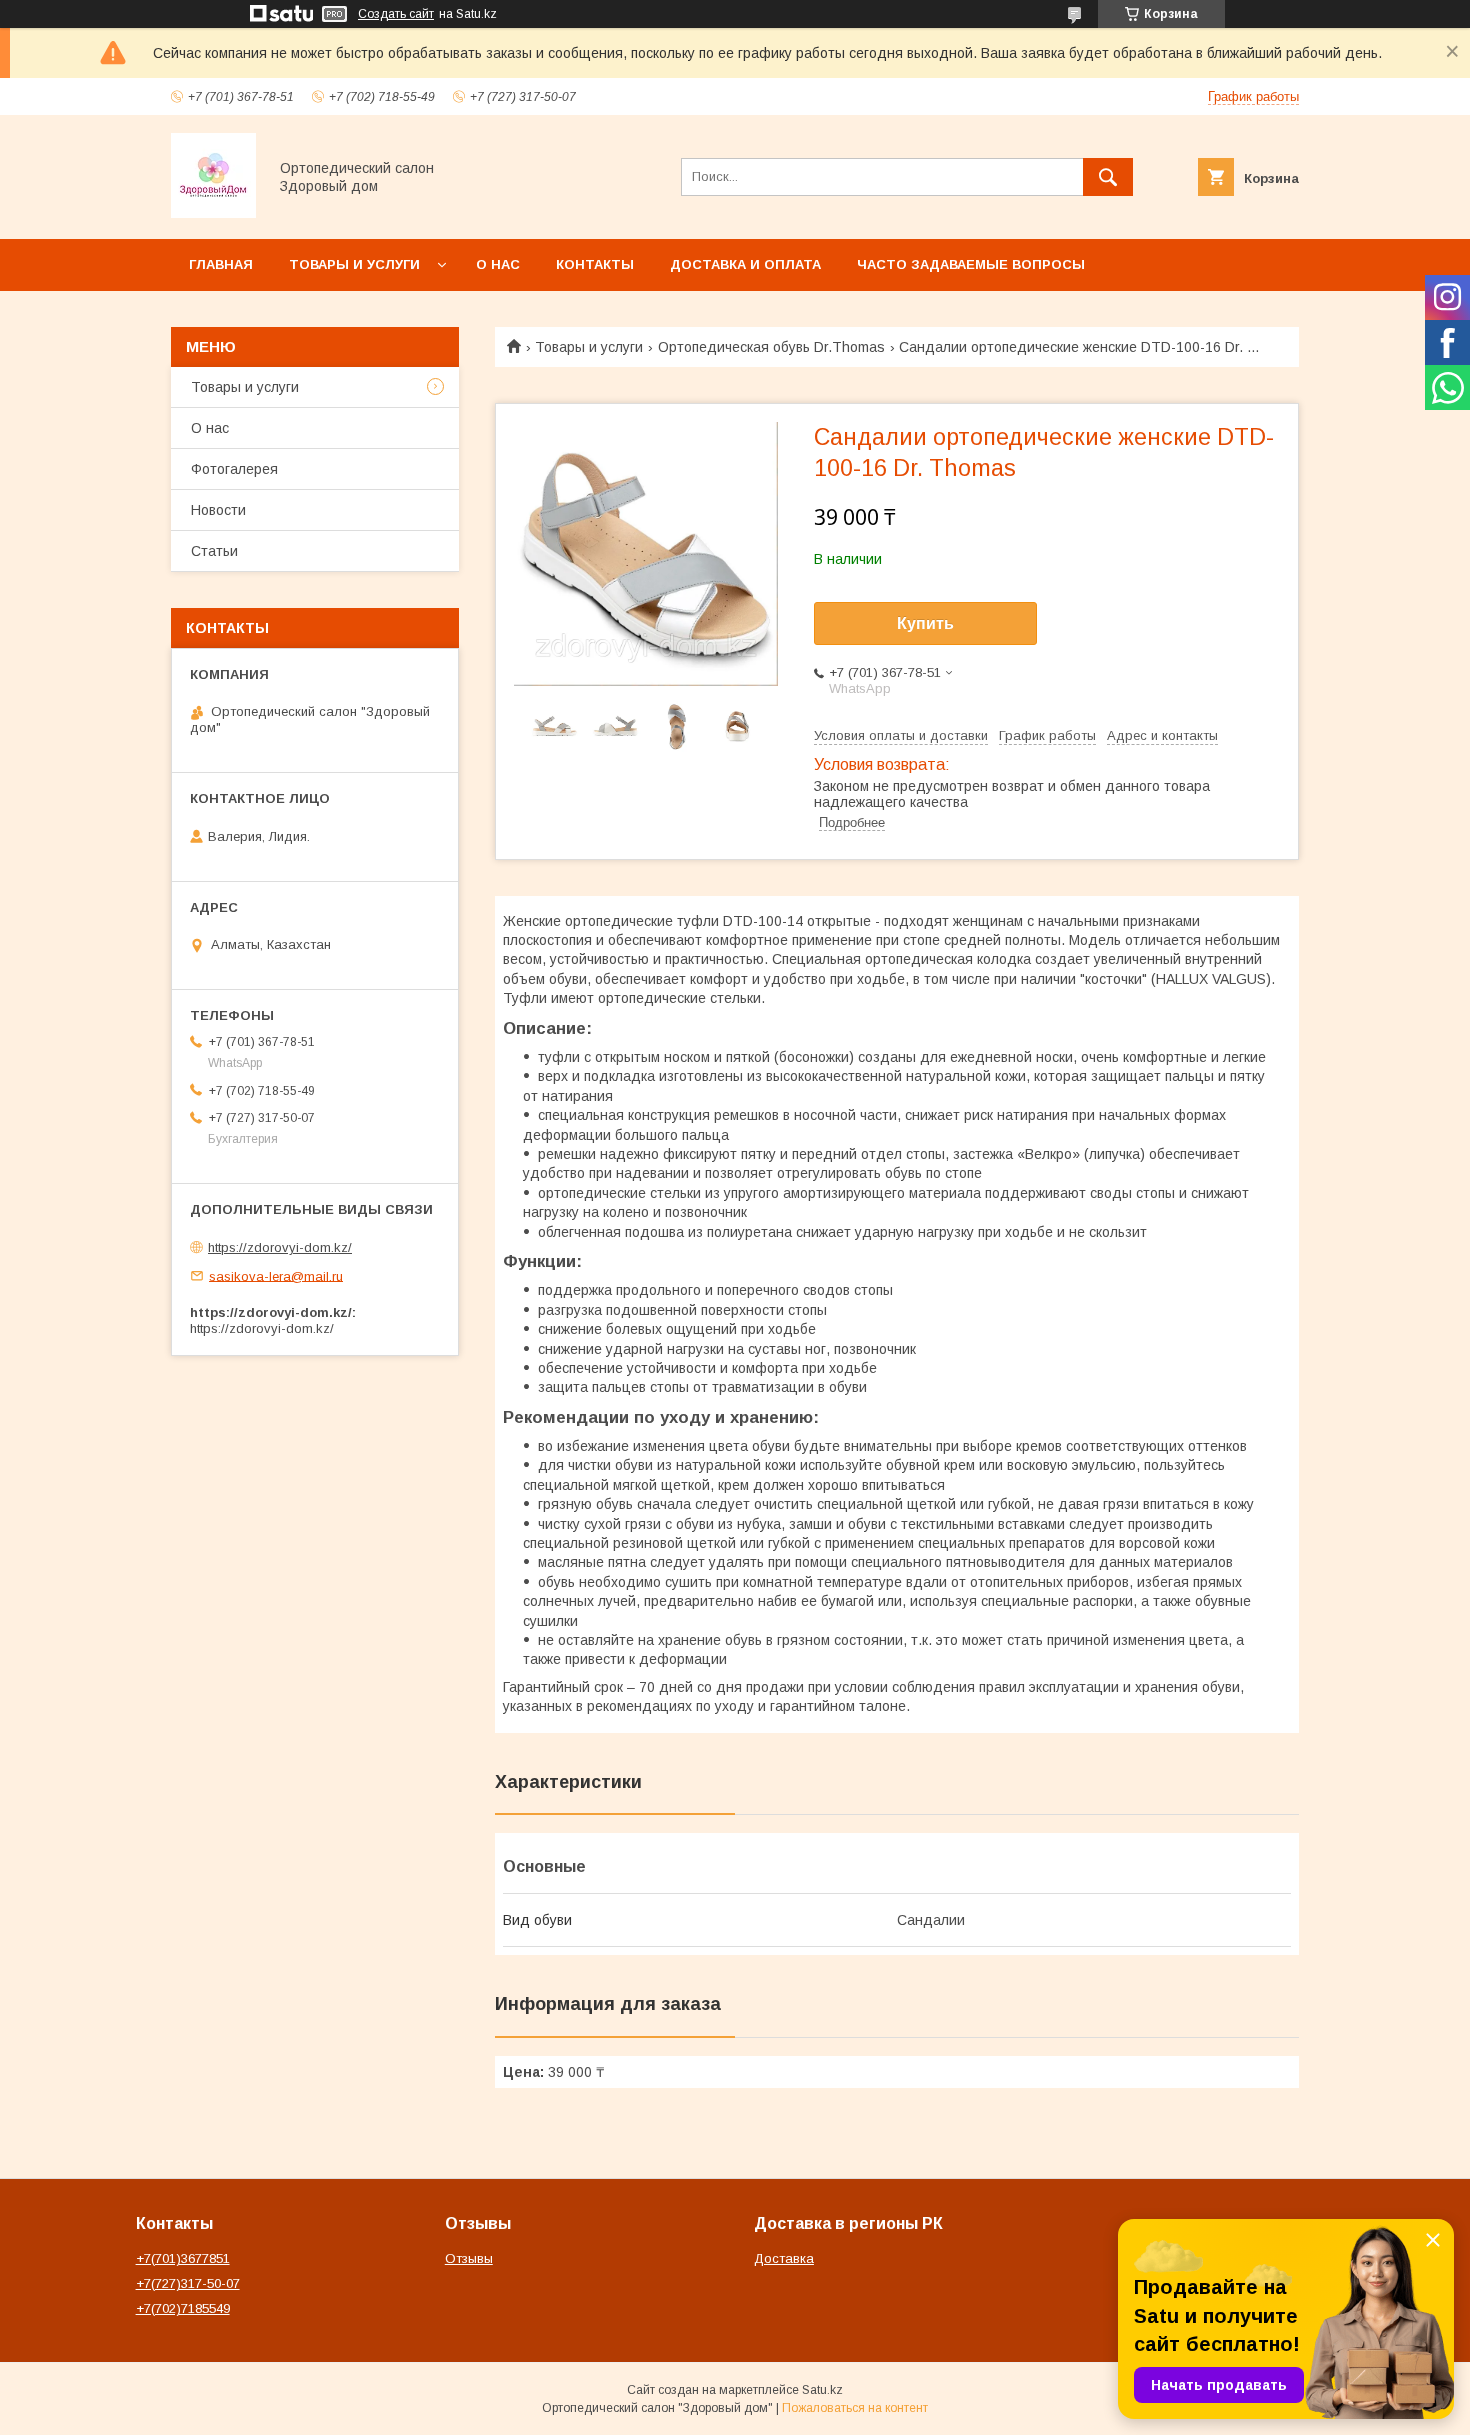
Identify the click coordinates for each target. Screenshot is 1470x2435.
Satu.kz (822, 2390)
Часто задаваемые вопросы (971, 264)
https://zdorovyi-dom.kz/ (280, 1247)
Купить (925, 623)
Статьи (214, 551)
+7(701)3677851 (183, 2258)
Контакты (595, 264)
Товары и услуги (354, 264)
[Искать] (1108, 177)
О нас (498, 264)
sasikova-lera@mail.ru (276, 1275)
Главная (221, 264)
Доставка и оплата (745, 264)
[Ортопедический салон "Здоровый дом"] (213, 213)
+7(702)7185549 (183, 2308)
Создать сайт (396, 14)
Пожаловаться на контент (855, 2408)
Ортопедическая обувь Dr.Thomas (771, 347)
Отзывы (469, 2258)
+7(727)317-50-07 (188, 2283)
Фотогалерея (234, 469)
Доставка (784, 2258)
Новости (218, 510)
